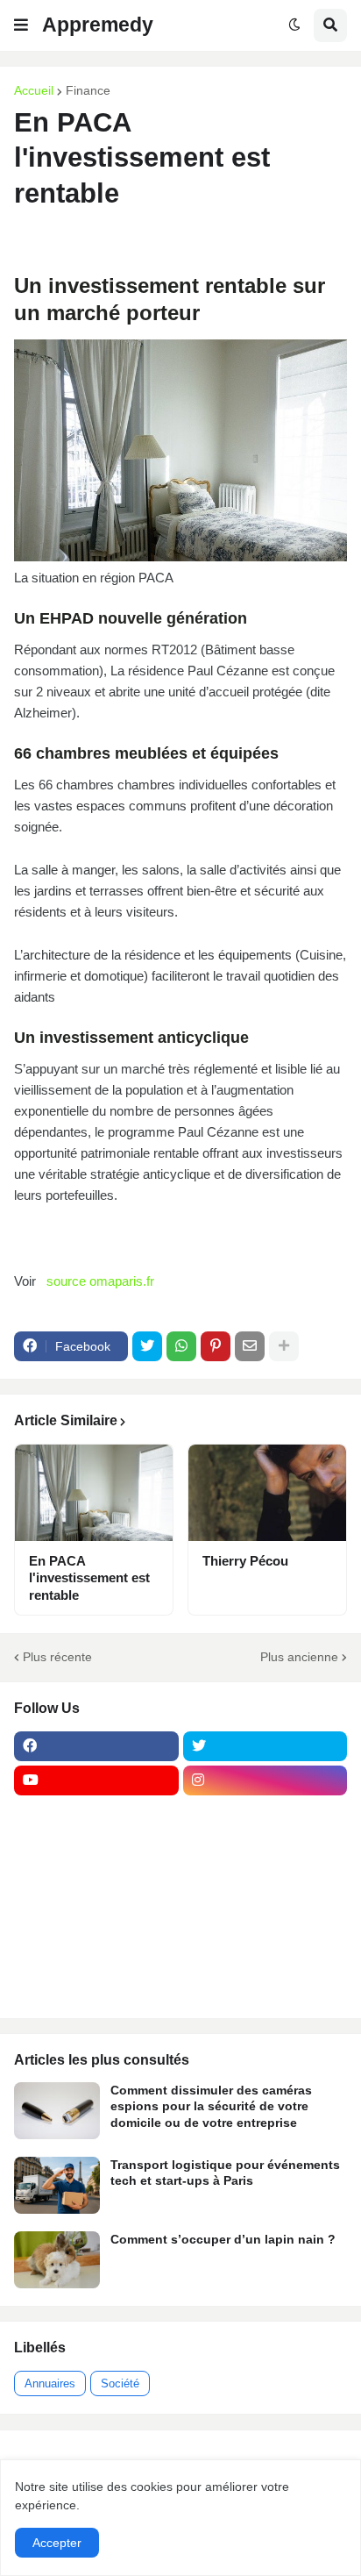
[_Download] (96, 1883)
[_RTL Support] (96, 1917)
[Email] (250, 1346)
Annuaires (50, 2383)
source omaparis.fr (100, 1281)
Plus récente (57, 1657)
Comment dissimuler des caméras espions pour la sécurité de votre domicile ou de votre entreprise (211, 2106)
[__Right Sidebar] (265, 1815)
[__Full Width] (96, 1815)
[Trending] (265, 1917)
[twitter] (265, 1746)
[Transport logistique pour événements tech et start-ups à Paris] (57, 2185)
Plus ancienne (299, 1657)
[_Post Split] (265, 1849)
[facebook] (96, 1746)
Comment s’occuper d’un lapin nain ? (223, 2239)
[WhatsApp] (181, 1346)
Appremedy (98, 25)
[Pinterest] (216, 1346)
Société (120, 2383)
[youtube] (96, 1780)
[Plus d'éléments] (284, 1346)
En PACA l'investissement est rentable (89, 1578)
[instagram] (265, 1780)
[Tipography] (265, 1952)
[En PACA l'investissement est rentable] (94, 1493)
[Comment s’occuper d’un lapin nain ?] (57, 2260)
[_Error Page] (265, 1883)
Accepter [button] (57, 2543)
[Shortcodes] (96, 1986)
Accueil (34, 90)
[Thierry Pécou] (267, 1493)
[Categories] (96, 1952)
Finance (88, 90)
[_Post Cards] (96, 1849)
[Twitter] (147, 1346)
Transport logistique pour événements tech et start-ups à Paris (225, 2173)
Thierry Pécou (245, 1561)
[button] (21, 25)
